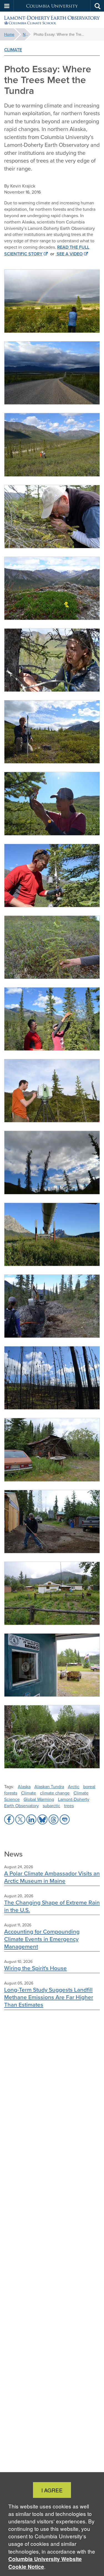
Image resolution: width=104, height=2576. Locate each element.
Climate (13, 50)
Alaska (24, 1786)
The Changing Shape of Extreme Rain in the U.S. (52, 1906)
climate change (55, 1793)
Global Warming (39, 1799)
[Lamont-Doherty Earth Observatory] (52, 20)
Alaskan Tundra (49, 1786)
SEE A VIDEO (69, 254)
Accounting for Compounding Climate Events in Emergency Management (42, 1939)
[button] (7, 6)
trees (69, 1806)
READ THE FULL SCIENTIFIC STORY (47, 250)
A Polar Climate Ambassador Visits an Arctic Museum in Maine (52, 1877)
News (27, 34)
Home (9, 34)
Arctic (74, 1786)
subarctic (51, 1806)
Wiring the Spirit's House (35, 1968)
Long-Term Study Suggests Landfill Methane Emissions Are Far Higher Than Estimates (49, 1997)
